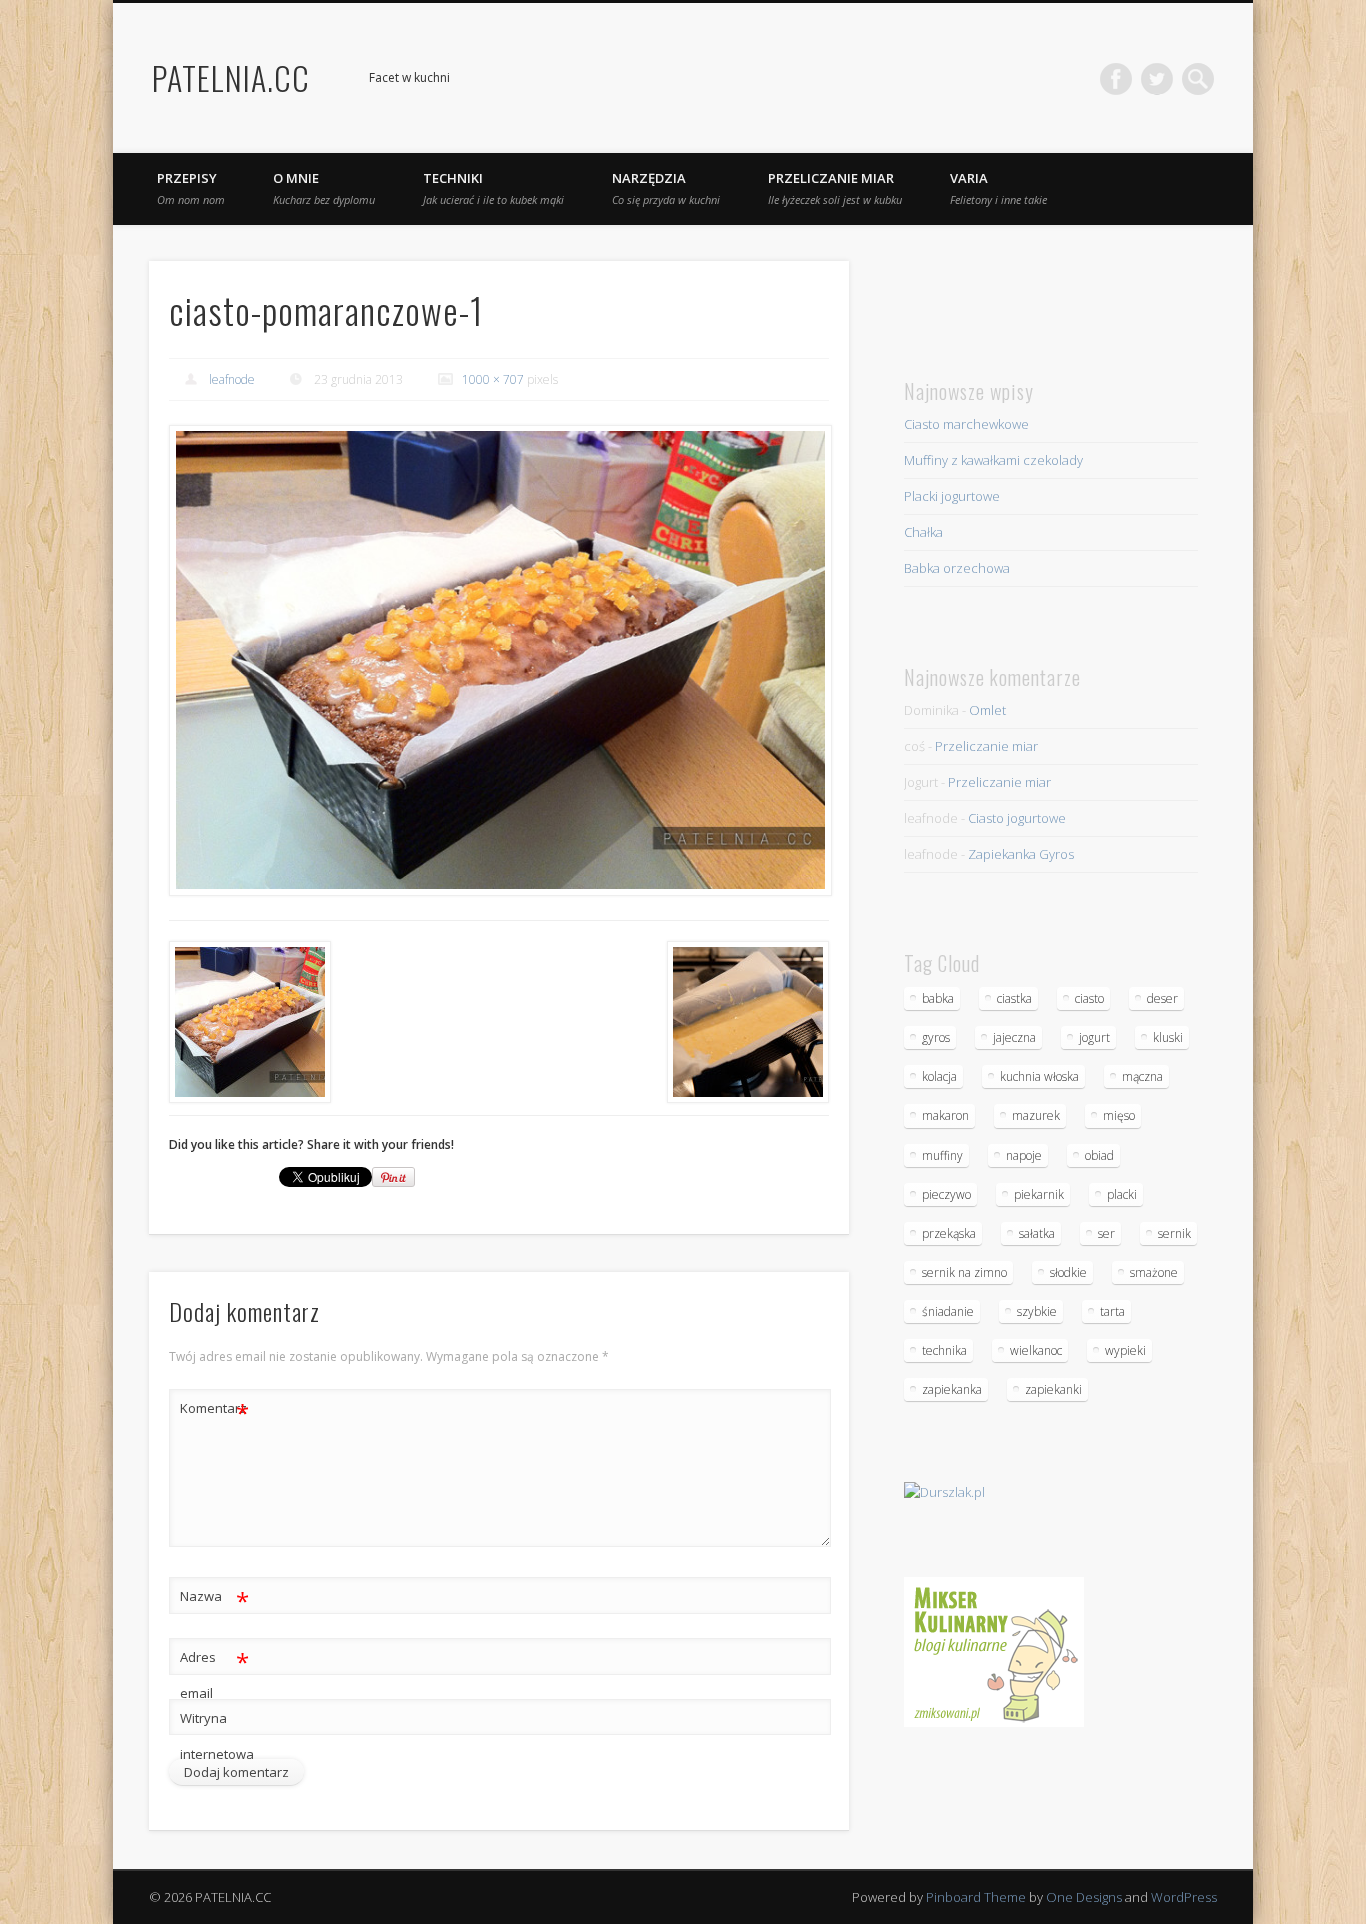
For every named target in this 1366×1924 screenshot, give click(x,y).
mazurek (1036, 1115)
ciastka (1014, 998)
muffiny (942, 1155)
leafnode (232, 379)
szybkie (1037, 1311)
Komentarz (214, 1411)
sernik (1174, 1233)
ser (1106, 1233)
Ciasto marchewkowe (966, 424)
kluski (1168, 1037)
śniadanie (948, 1311)
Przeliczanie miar (835, 188)
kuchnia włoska (1039, 1076)
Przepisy (191, 188)
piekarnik (1039, 1194)
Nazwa (214, 1599)
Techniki (493, 188)
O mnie (324, 188)
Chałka (923, 532)
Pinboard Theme (976, 1897)
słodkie (1068, 1272)
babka (938, 998)
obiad (1099, 1155)
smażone (1154, 1272)
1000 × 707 (493, 379)
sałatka (1037, 1233)
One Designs (1084, 1897)
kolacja (939, 1076)
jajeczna (1014, 1037)
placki (1122, 1194)
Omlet (987, 710)
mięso (1119, 1115)
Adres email (214, 1673)
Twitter (1157, 79)
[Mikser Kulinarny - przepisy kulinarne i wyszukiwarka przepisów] (994, 1722)
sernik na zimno (964, 1272)
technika (944, 1350)
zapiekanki (1053, 1389)
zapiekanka (952, 1389)
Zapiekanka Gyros (1021, 854)
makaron (945, 1115)
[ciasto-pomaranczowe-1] (499, 660)
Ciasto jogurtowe (1017, 818)
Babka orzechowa (957, 568)
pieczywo (946, 1194)
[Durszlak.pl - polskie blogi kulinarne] (944, 1492)
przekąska (949, 1233)
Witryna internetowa (215, 1736)
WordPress (1184, 1897)
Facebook (1116, 79)
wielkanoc (1036, 1350)
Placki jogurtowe (952, 496)
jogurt (1094, 1037)
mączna (1142, 1076)
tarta (1112, 1311)
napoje (1024, 1155)
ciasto (1089, 998)
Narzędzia (666, 188)
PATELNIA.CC (231, 77)
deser (1162, 998)
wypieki (1125, 1350)
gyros (936, 1037)
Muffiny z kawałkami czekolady (993, 460)
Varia (998, 188)
